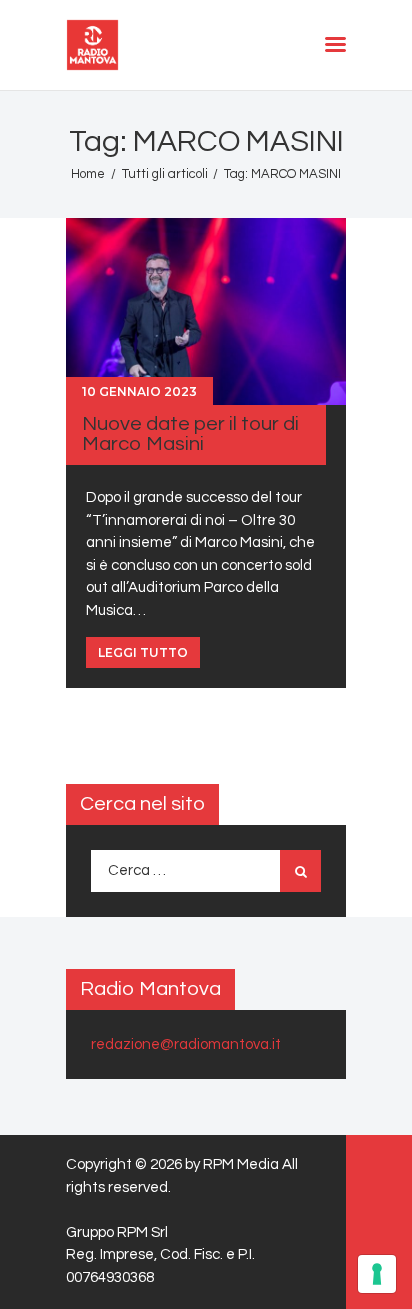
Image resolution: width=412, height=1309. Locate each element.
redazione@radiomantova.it (186, 1044)
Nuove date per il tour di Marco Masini (190, 433)
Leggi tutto (143, 652)
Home (88, 174)
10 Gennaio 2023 (139, 391)
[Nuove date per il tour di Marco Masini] (206, 311)
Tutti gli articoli (165, 174)
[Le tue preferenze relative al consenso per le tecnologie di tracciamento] (377, 1274)
